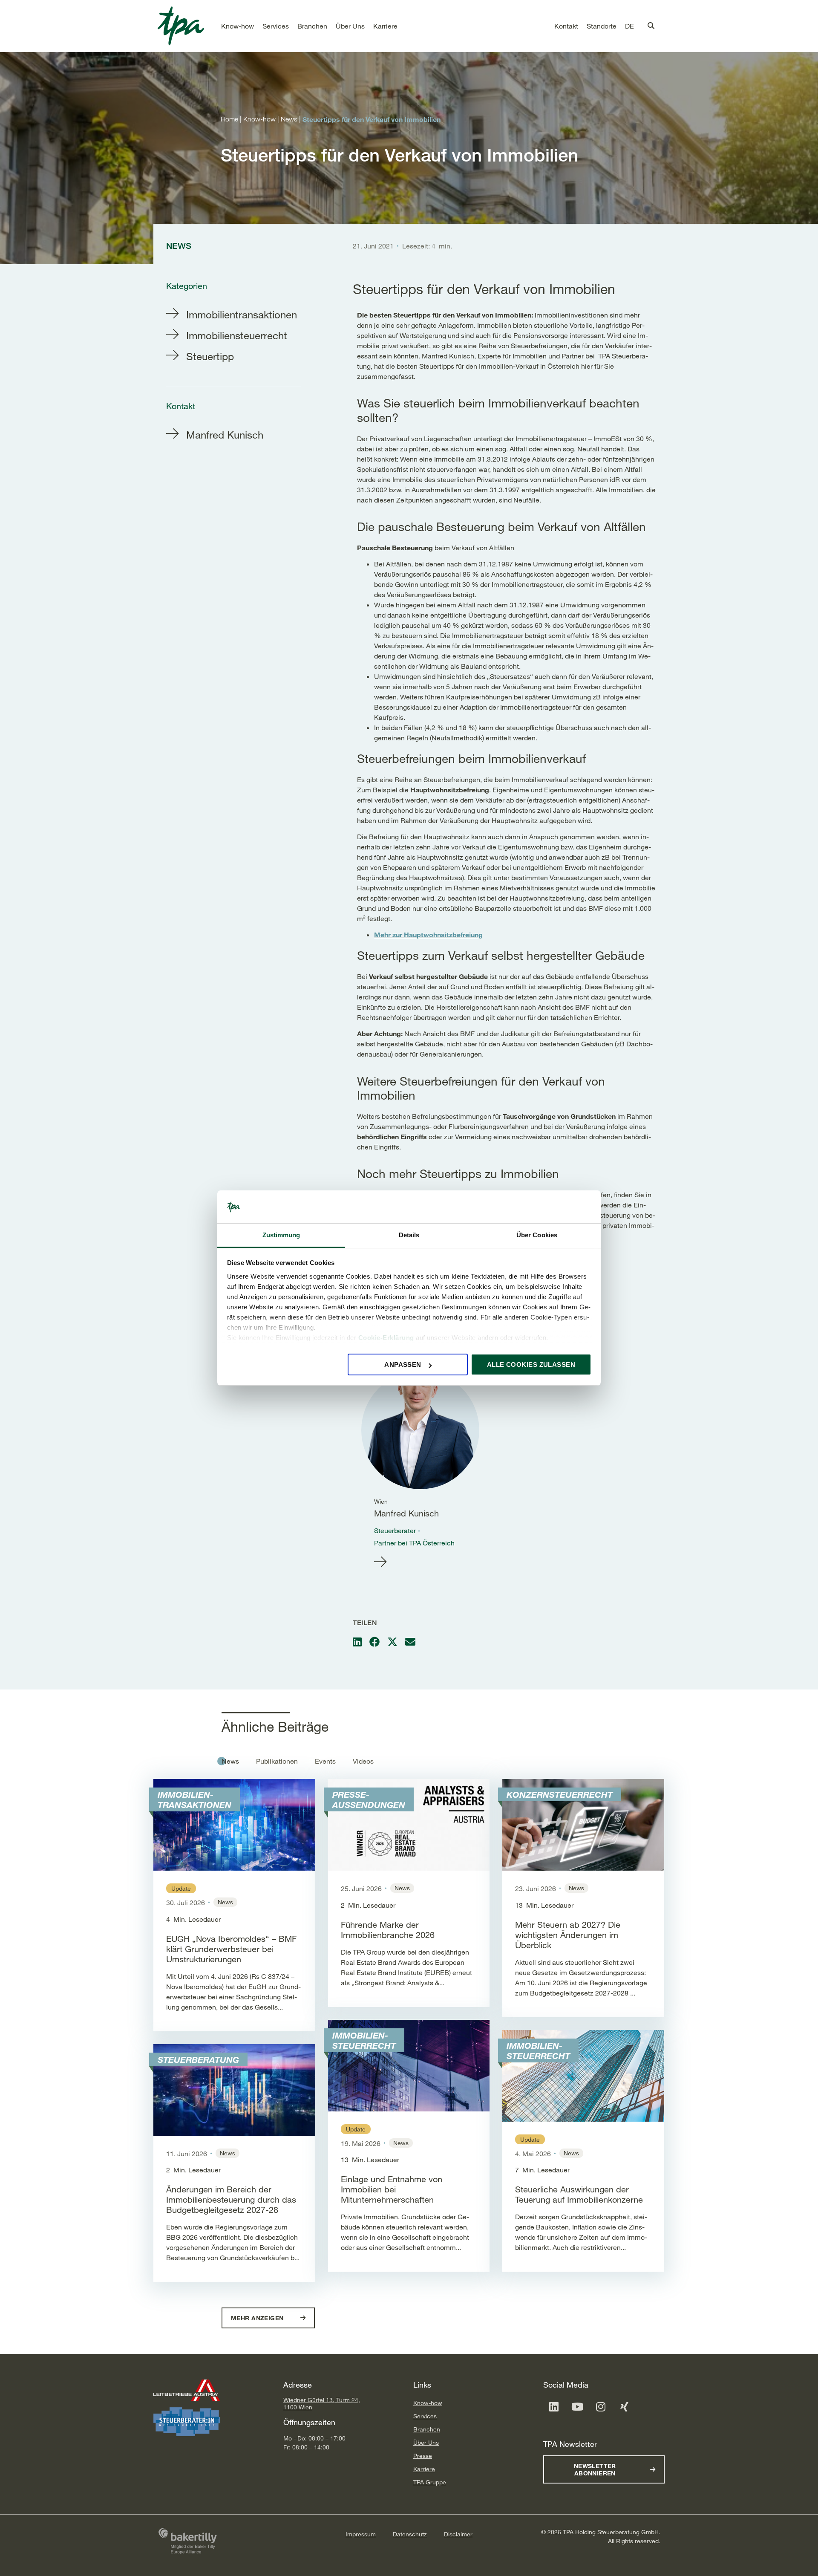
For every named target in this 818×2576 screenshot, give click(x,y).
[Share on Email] (410, 1642)
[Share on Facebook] (374, 1642)
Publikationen (277, 1761)
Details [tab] (409, 1235)
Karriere (424, 2469)
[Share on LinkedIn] (357, 1642)
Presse (423, 2456)
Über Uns (426, 2442)
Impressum (361, 2534)
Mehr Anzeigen (258, 2318)
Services (425, 2416)
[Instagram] (601, 2407)
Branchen (427, 2429)
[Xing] (624, 2407)
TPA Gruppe (430, 2482)
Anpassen (403, 1365)
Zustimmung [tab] (281, 1235)
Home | (232, 119)
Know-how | (262, 119)
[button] (238, 26)
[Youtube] (577, 2407)
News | (292, 119)
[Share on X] (392, 1642)
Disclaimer (458, 2534)
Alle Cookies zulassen (531, 1365)
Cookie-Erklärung (386, 1338)
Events (325, 1761)
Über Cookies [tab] (537, 1235)
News (230, 1761)
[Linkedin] (554, 2407)
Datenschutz (410, 2534)
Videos (363, 1761)
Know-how (428, 2403)
